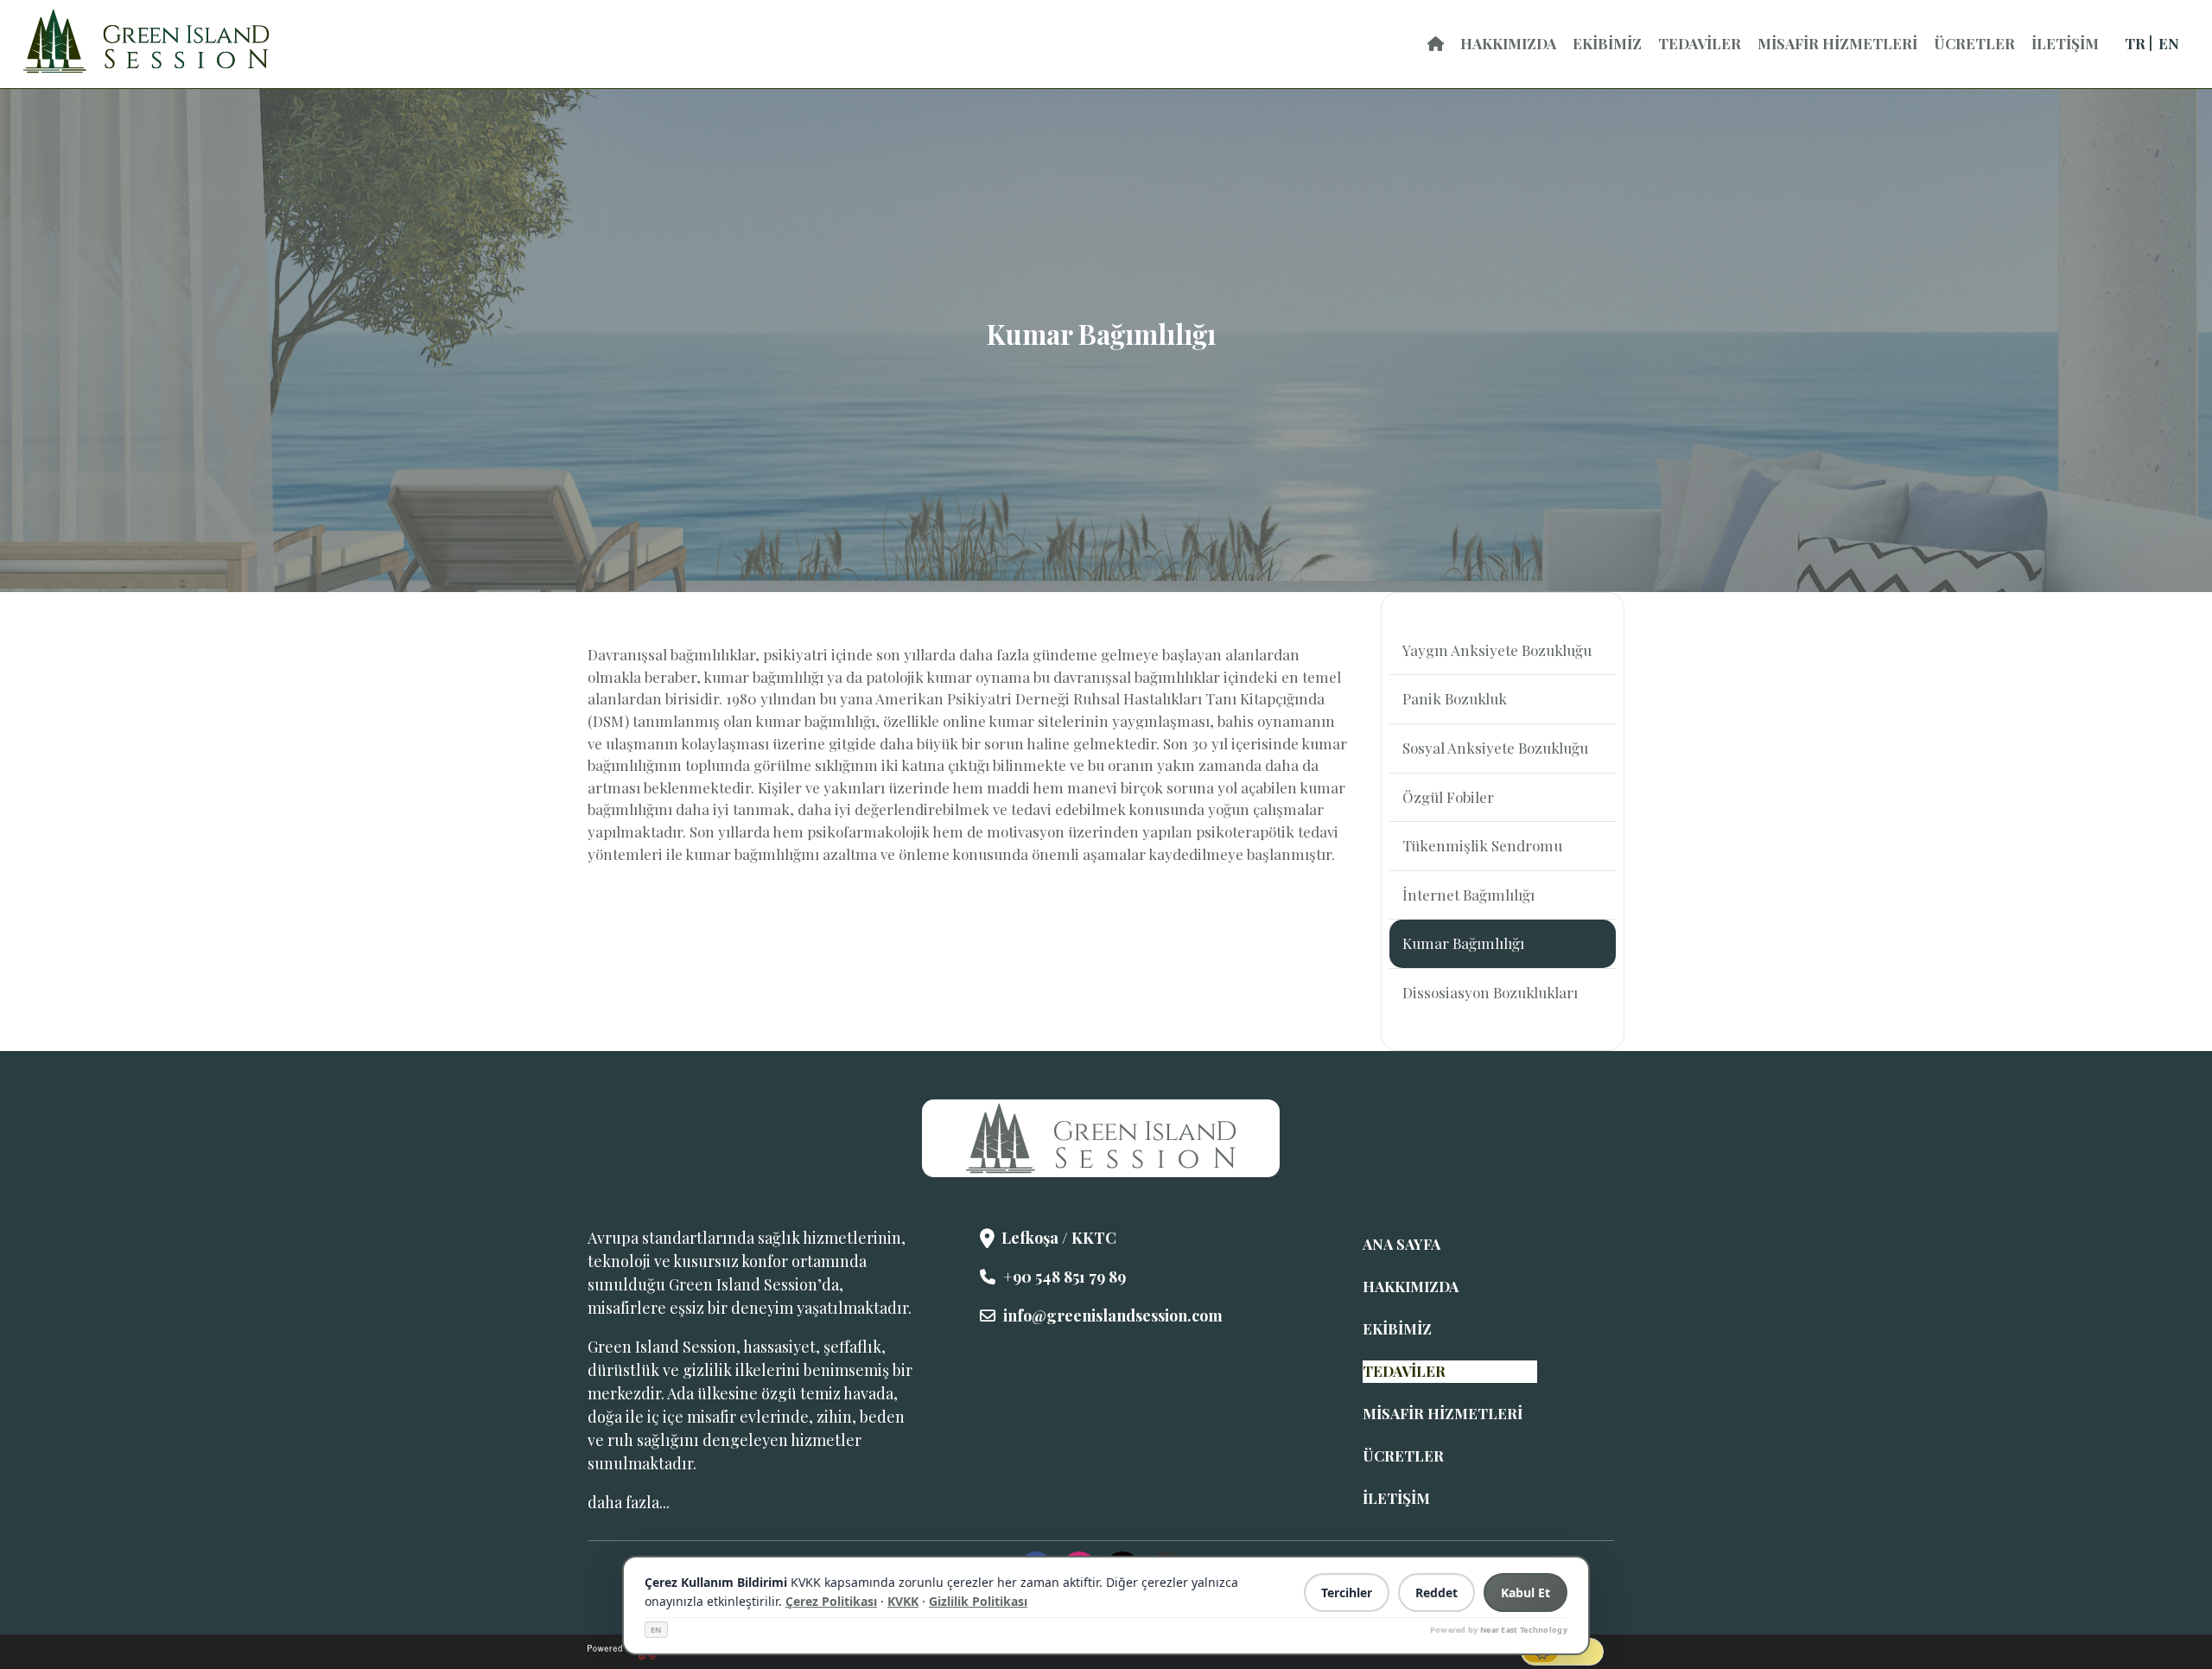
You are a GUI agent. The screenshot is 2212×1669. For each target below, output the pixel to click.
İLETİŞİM (2065, 43)
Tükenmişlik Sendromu (1482, 845)
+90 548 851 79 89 (1065, 1277)
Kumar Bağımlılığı (1463, 943)
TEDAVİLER (1700, 43)
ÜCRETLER (1974, 43)
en (2169, 43)
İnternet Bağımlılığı (1468, 895)
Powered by (1499, 1630)
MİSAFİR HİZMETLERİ (1837, 43)
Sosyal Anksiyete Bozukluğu (1495, 748)
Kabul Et (1526, 1593)
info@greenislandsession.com (1113, 1315)
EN (656, 1630)
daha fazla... (629, 1502)
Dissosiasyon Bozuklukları (1490, 992)
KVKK (903, 1601)
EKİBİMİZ (1607, 43)
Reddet (1437, 1593)
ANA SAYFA (1402, 1244)
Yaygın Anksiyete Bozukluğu (1497, 650)
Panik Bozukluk (1455, 698)
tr (2135, 43)
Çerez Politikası (831, 1601)
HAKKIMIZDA (1508, 43)
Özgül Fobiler (1448, 797)
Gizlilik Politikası (978, 1601)
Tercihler (1347, 1593)
